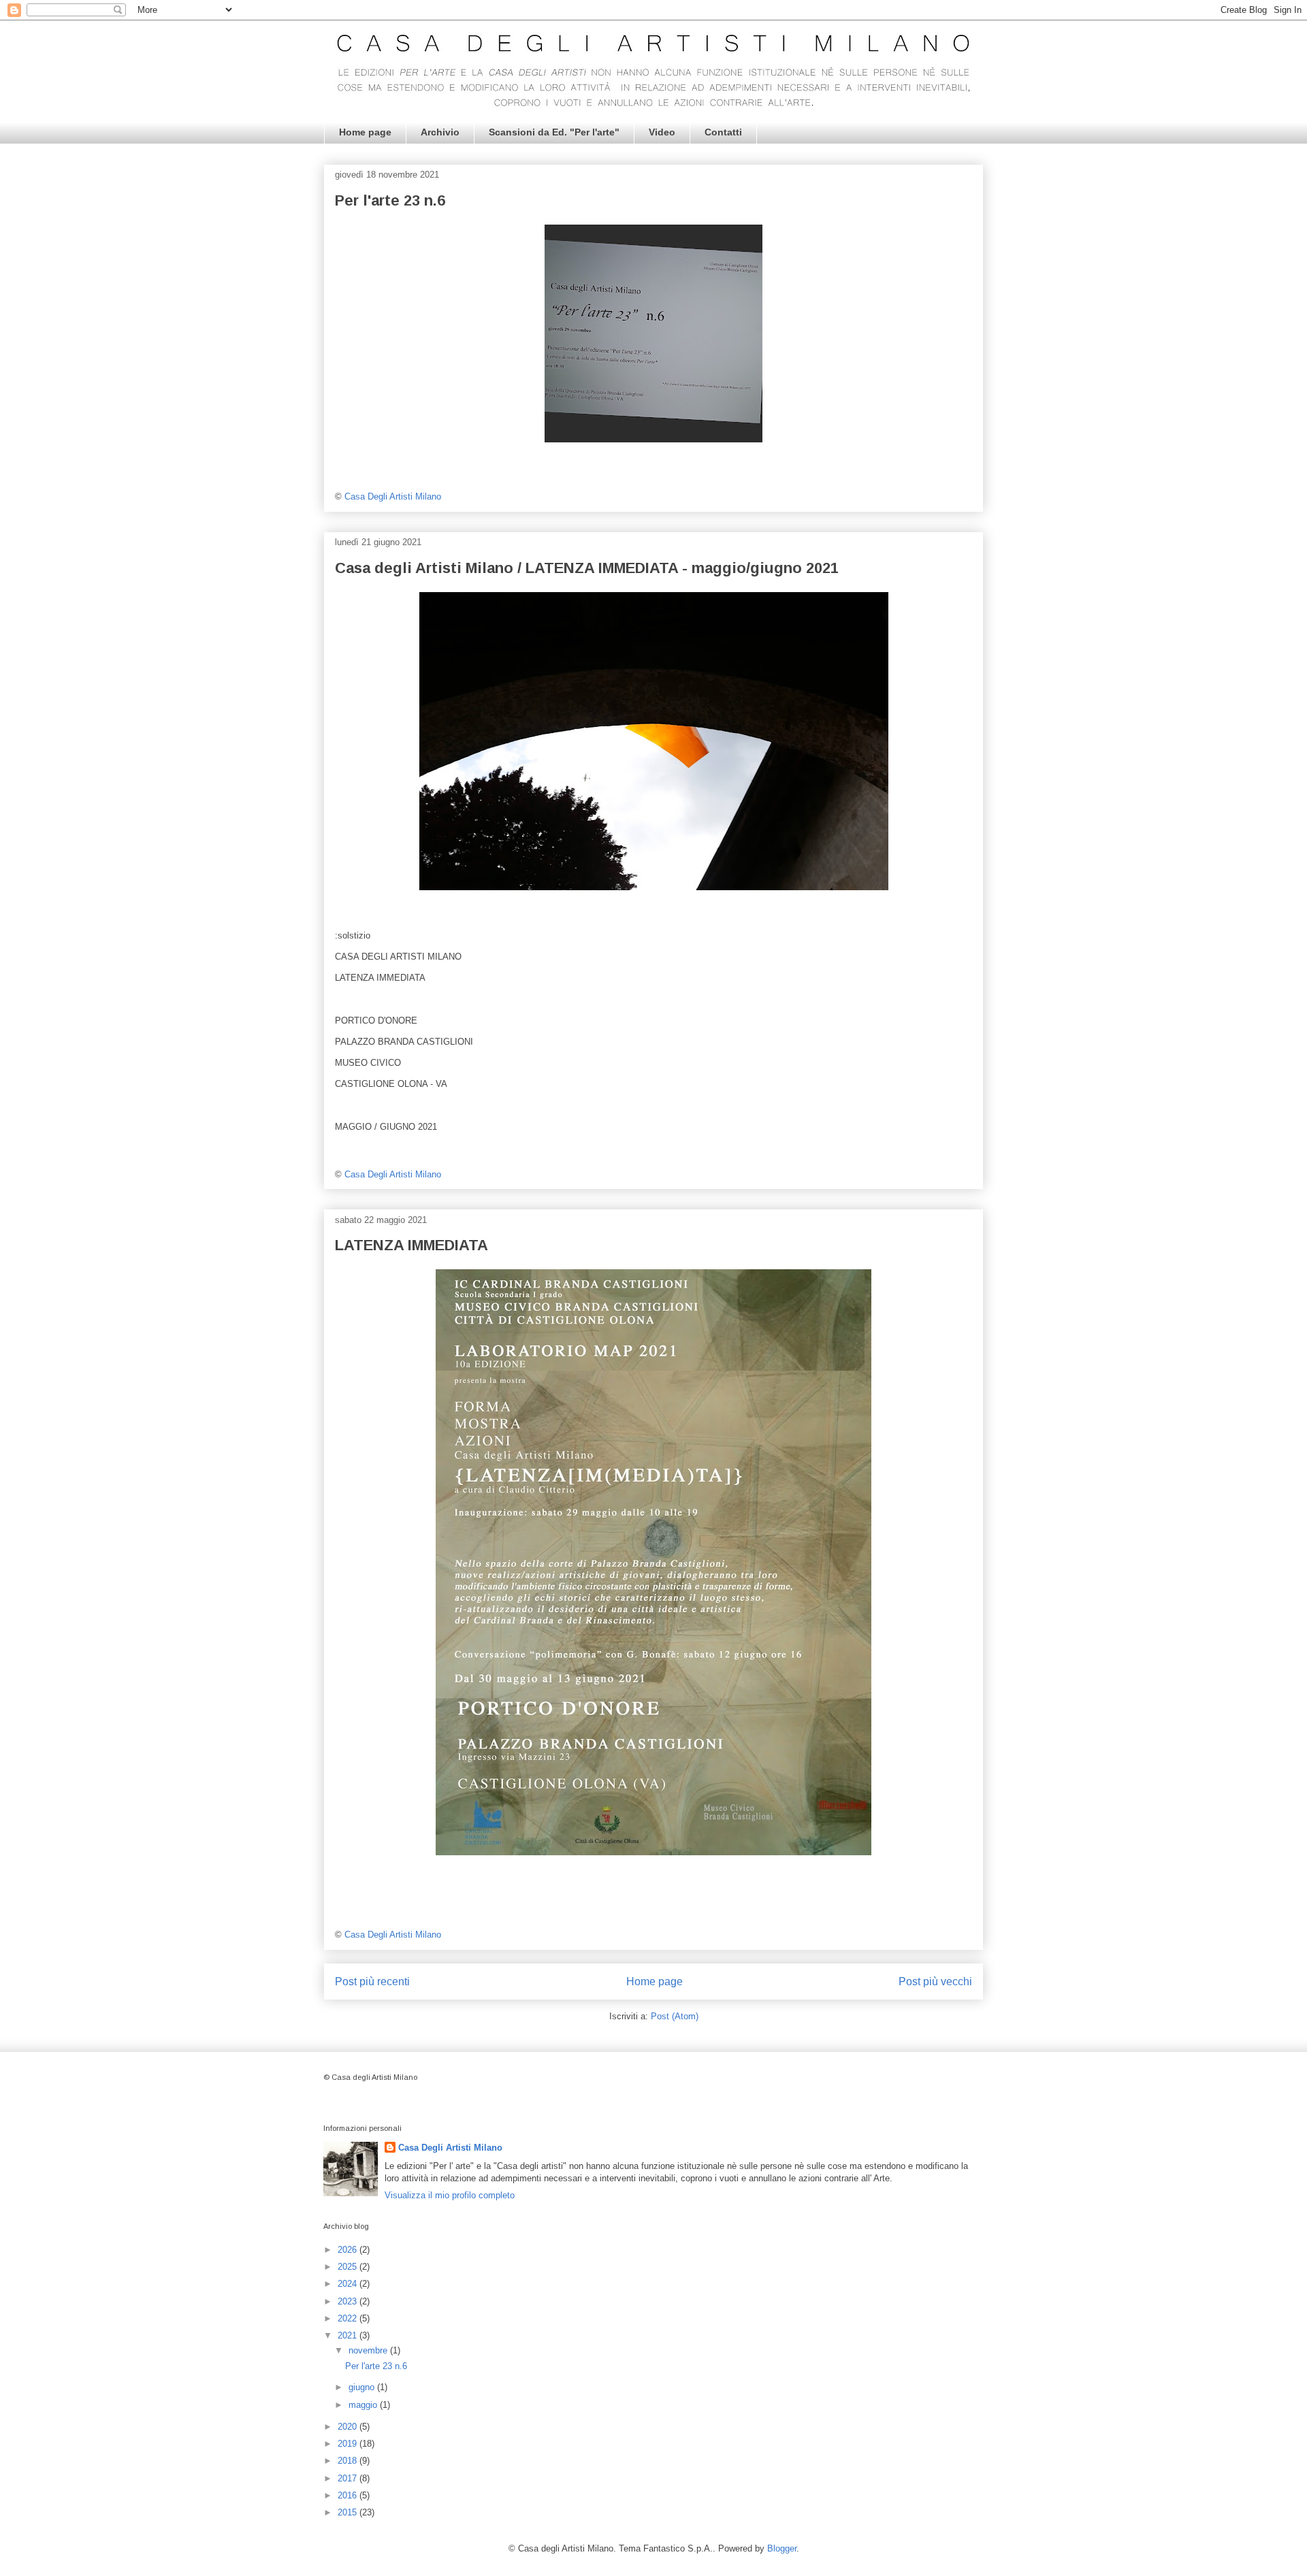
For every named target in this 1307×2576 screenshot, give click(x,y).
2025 (349, 2267)
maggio (364, 2405)
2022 (349, 2318)
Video (662, 132)
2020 (349, 2427)
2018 (349, 2461)
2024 (349, 2284)
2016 (349, 2495)
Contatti (723, 132)
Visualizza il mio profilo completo (450, 2195)
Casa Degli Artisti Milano (450, 2148)
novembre (369, 2350)
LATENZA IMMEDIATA (412, 1245)
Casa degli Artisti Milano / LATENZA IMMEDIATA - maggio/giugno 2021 (587, 568)
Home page (365, 132)
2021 (349, 2335)
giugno (363, 2387)
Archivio (440, 132)
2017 (349, 2478)
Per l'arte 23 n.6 (390, 200)
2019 (349, 2444)
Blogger (782, 2548)
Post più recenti (372, 1982)
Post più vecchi (935, 1982)
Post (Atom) (675, 2016)
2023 (349, 2301)
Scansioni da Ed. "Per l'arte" (554, 132)
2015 (349, 2512)
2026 (349, 2250)
